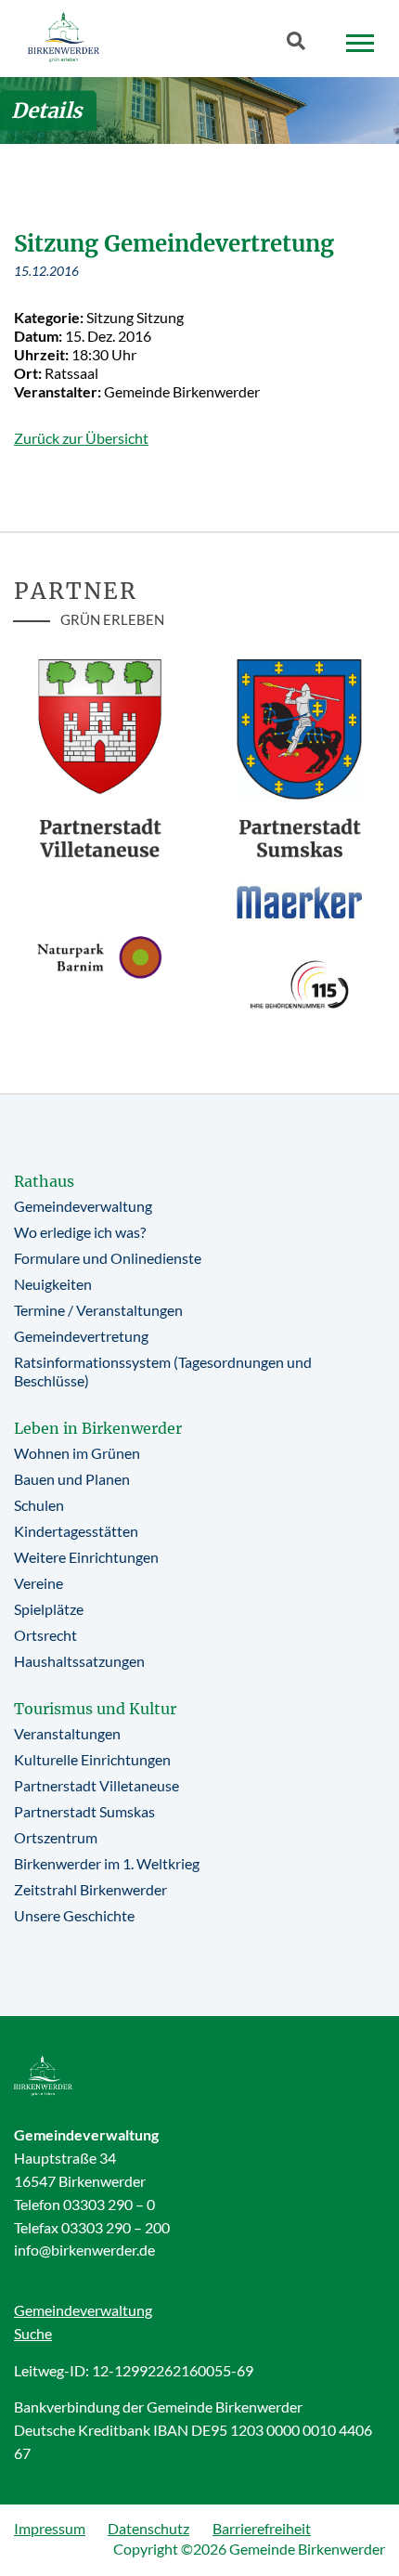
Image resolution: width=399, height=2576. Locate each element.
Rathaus (44, 1181)
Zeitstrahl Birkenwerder (90, 1889)
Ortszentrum (56, 1837)
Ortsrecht (45, 1635)
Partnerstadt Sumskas (84, 1811)
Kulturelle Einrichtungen (92, 1759)
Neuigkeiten (53, 1284)
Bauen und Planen (72, 1479)
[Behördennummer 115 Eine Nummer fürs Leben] (299, 984)
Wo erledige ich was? (80, 1232)
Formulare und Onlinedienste (108, 1258)
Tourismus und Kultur (95, 1709)
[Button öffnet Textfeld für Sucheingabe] (302, 45)
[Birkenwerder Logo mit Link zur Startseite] (64, 37)
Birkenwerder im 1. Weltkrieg (107, 1863)
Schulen (39, 1505)
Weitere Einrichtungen (86, 1557)
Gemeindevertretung (81, 1336)
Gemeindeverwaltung (83, 1206)
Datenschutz (148, 2528)
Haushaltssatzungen (79, 1661)
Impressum (50, 2528)
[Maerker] (299, 902)
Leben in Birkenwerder (98, 1428)
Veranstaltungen (67, 1733)
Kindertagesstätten (76, 1531)
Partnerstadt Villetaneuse (97, 1785)
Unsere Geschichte (74, 1915)
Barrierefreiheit (262, 2528)
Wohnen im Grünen (77, 1453)
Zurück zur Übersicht (81, 438)
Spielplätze (49, 1609)
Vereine (39, 1583)
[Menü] (360, 44)
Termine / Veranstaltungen (98, 1310)
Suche (33, 2333)
